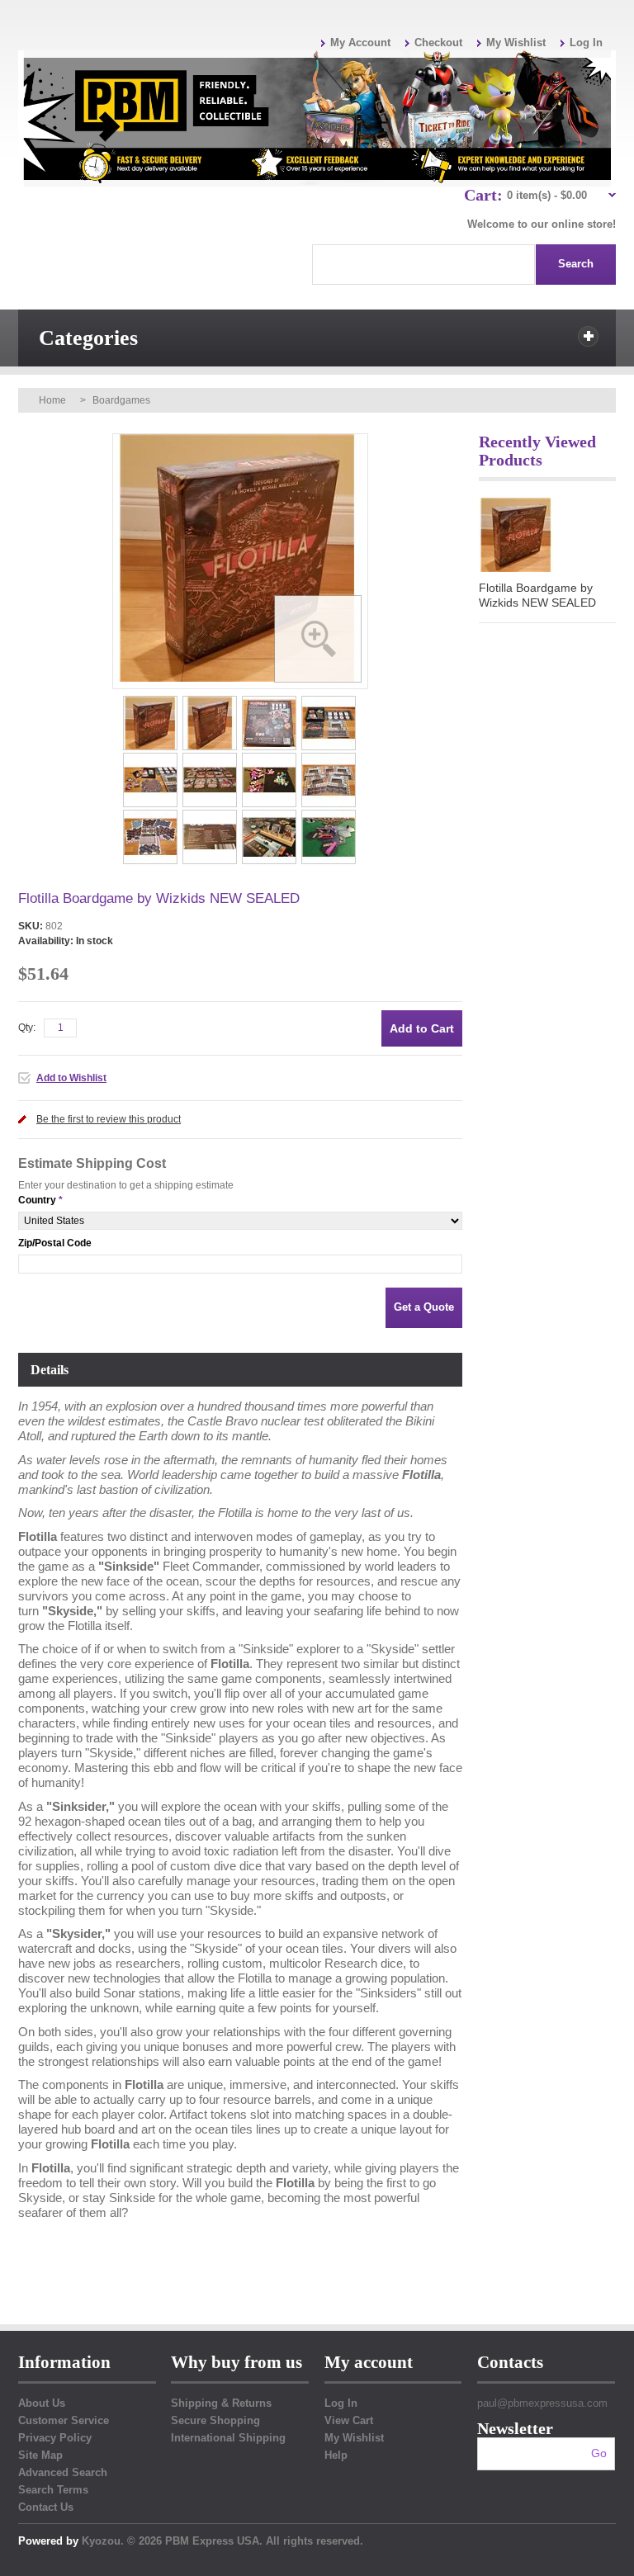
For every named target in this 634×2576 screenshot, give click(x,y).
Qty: (27, 1028)
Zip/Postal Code (55, 1243)
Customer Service (64, 2420)
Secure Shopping (215, 2420)
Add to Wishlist (71, 1078)
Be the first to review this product (109, 1119)
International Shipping (228, 2438)
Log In (586, 43)
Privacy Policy (55, 2438)
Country (37, 1200)
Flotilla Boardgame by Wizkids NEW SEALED (537, 595)
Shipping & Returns (221, 2403)
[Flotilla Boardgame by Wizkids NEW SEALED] (151, 701)
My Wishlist (516, 43)
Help (336, 2455)
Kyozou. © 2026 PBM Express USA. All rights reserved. (222, 2541)
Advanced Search (63, 2472)
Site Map (40, 2455)
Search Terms (53, 2490)
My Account (360, 43)
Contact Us (46, 2507)
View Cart (349, 2420)
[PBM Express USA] (317, 118)
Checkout (438, 43)
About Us (42, 2403)
